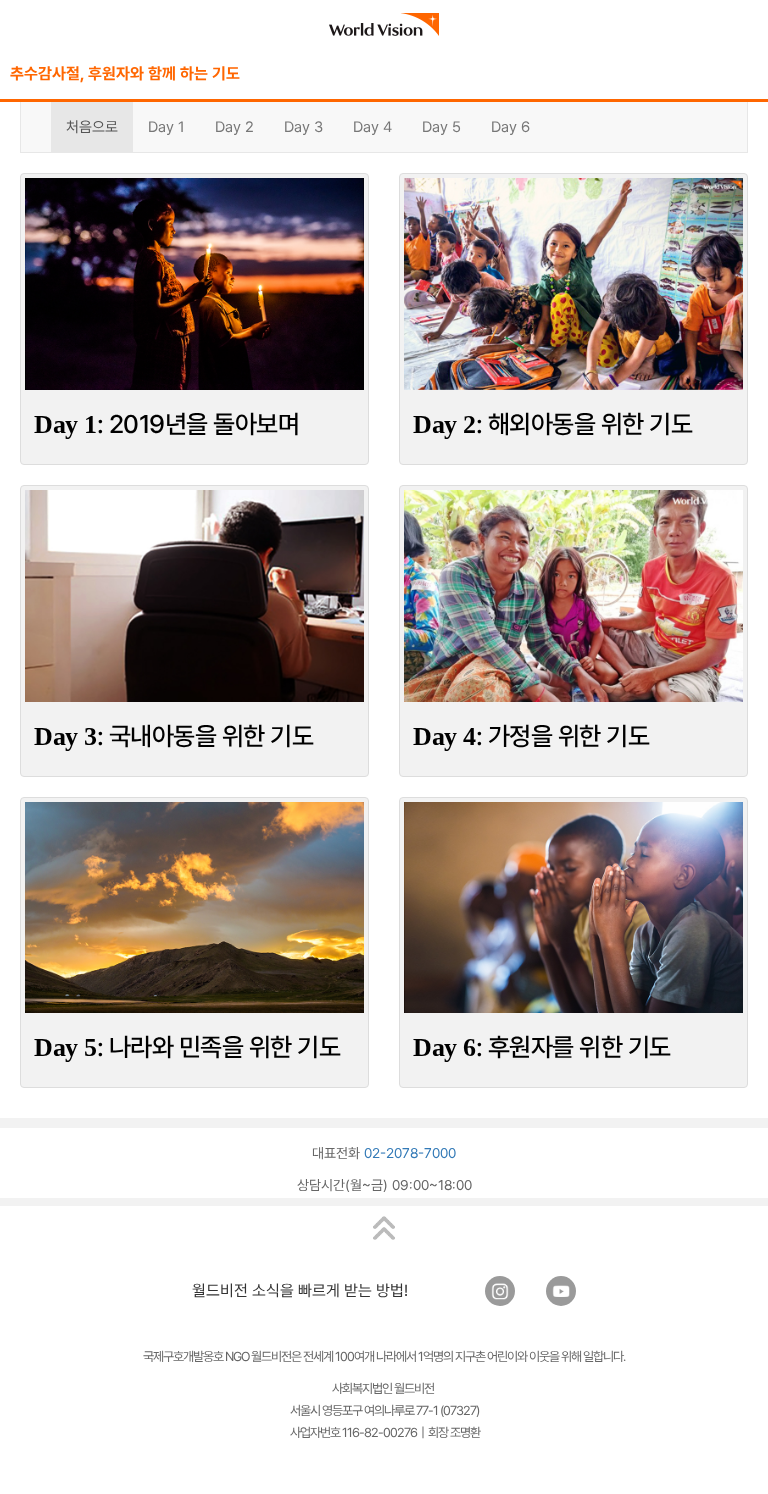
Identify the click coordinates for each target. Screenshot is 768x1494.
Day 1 (166, 127)
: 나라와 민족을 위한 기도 (187, 1047)
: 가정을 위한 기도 (531, 736)
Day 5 (441, 127)
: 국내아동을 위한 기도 (173, 736)
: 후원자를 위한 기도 (542, 1047)
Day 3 (303, 127)
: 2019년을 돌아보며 (166, 424)
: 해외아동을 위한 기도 (552, 424)
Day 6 (510, 127)
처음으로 (92, 127)
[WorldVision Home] (384, 24)
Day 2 (234, 127)
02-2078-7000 (410, 1153)
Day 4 (372, 127)
